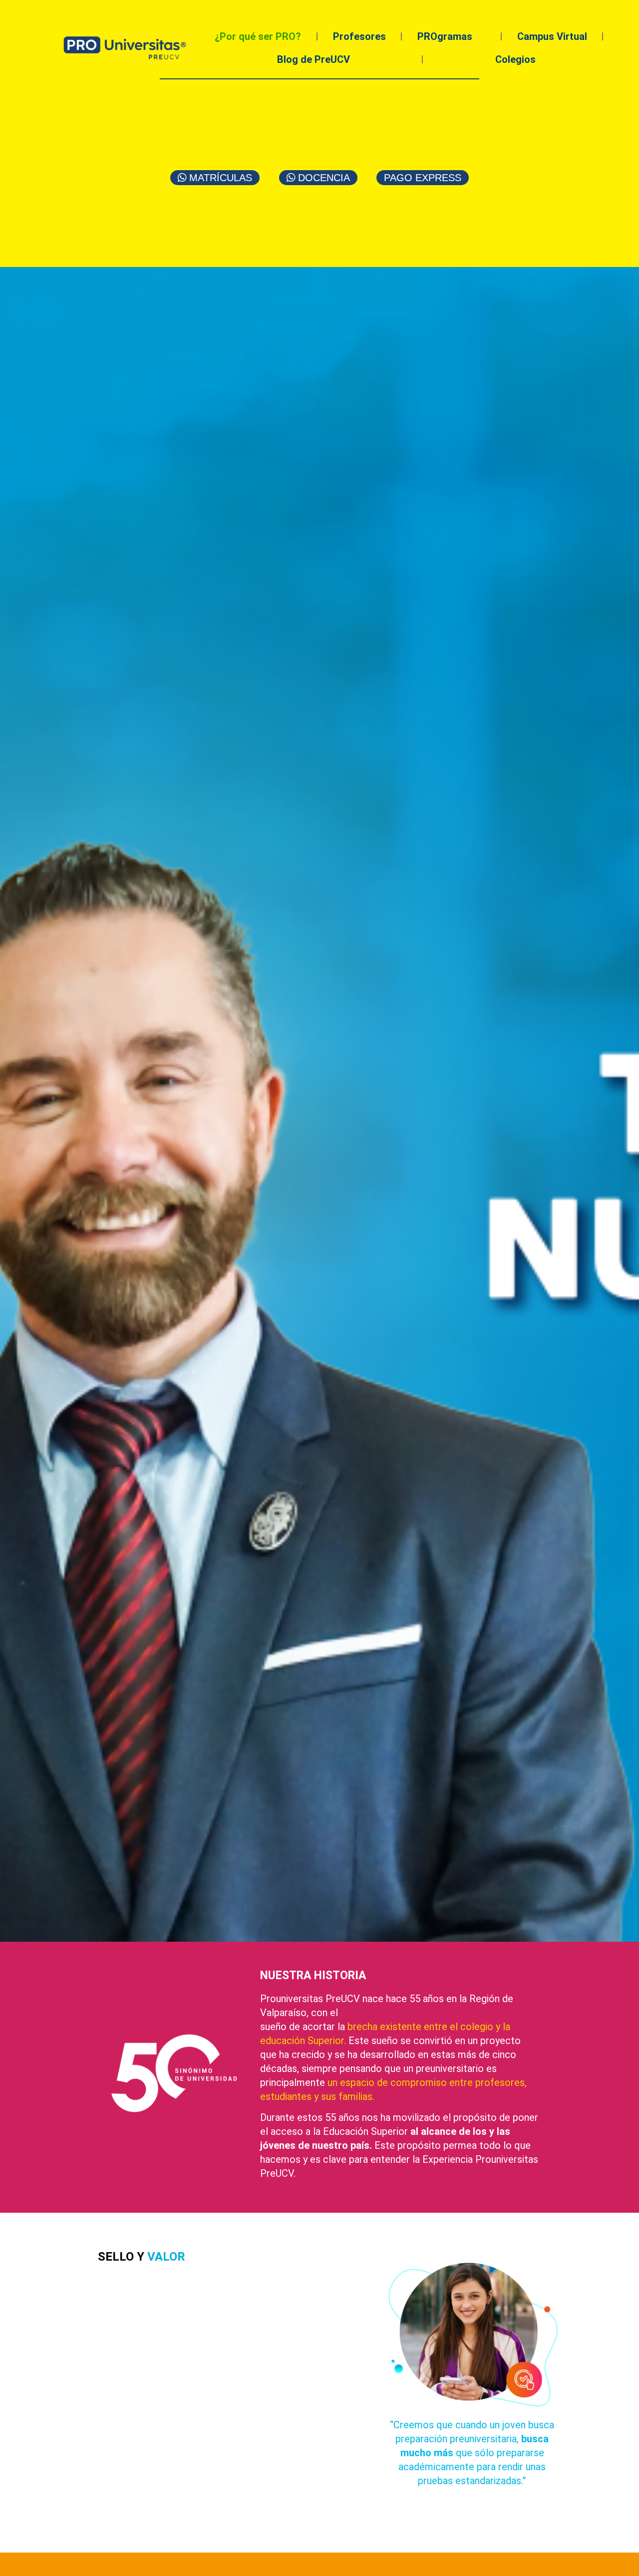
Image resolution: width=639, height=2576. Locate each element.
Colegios (515, 59)
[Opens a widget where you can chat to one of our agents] (602, 2559)
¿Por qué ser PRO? (258, 36)
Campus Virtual (552, 36)
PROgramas (445, 36)
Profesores (359, 36)
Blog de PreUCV (314, 59)
